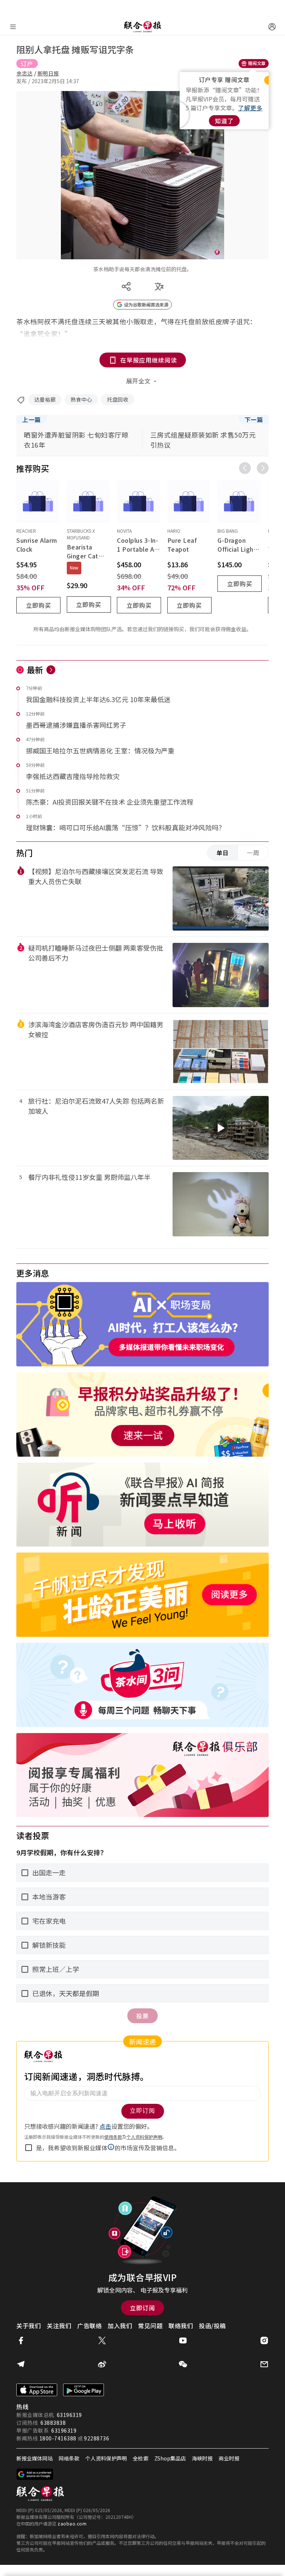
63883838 (53, 2423)
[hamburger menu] (13, 27)
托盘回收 (118, 399)
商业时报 (229, 2458)
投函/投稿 (212, 2326)
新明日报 (48, 73)
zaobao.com (72, 2523)
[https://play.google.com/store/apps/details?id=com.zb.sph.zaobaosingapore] (83, 2390)
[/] (142, 27)
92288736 (96, 2438)
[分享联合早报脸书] (21, 2340)
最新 (35, 669)
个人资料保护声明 (106, 2458)
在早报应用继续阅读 (149, 360)
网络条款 (69, 2458)
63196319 (69, 2415)
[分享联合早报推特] (102, 2340)
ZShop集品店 (170, 2458)
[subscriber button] (272, 27)
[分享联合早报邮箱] (264, 2364)
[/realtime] (51, 670)
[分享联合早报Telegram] (21, 2364)
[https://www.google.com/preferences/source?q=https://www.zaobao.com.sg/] (35, 2474)
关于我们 (29, 2326)
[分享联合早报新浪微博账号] (102, 2364)
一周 (253, 853)
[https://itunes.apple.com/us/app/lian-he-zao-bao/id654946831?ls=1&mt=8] (37, 2390)
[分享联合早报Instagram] (264, 2340)
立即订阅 (142, 2308)
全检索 (141, 2458)
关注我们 (59, 2326)
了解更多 (250, 108)
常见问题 (150, 2326)
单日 (223, 853)
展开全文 (138, 381)
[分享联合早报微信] (183, 2364)
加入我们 (120, 2326)
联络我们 (181, 2326)
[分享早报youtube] (183, 2340)
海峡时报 (202, 2458)
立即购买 (39, 605)
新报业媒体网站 (35, 2458)
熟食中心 (81, 399)
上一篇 (32, 419)
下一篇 (254, 419)
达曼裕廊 (45, 399)
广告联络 (89, 2326)
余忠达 (24, 73)
